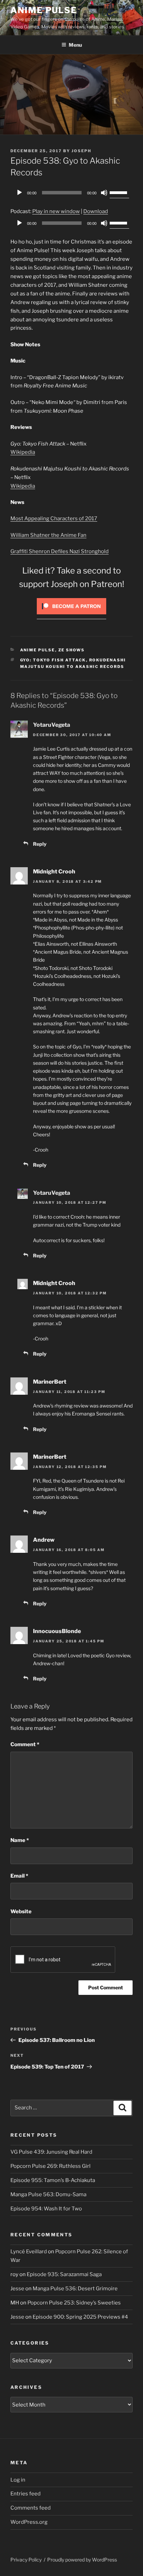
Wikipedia (23, 452)
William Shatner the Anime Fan (48, 535)
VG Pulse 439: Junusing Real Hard (51, 2152)
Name (20, 1840)
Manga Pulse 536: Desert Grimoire (75, 2289)
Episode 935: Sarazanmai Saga (64, 2274)
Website (21, 1912)
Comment (25, 1744)
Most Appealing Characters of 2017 (54, 519)
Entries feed (26, 2494)
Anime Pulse (44, 10)
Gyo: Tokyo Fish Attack (53, 660)
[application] (71, 193)
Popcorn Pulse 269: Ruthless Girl (51, 2166)
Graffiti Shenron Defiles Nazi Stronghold (60, 551)
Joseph (81, 151)
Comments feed (31, 2508)
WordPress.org (29, 2522)
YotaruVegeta (52, 725)
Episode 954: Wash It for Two (46, 2209)
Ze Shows (72, 650)
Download (96, 211)
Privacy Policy (26, 2560)
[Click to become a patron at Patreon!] (71, 616)
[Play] (19, 193)
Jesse (17, 2289)
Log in (18, 2480)
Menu (75, 45)
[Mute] (104, 193)
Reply (40, 844)
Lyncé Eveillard (29, 2252)
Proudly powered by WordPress (82, 2560)
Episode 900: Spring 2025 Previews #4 (80, 2317)
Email (19, 1876)
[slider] (119, 192)
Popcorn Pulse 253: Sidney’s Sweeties (74, 2303)
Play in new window (56, 211)
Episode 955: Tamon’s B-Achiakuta (53, 2180)
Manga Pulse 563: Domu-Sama (48, 2194)
